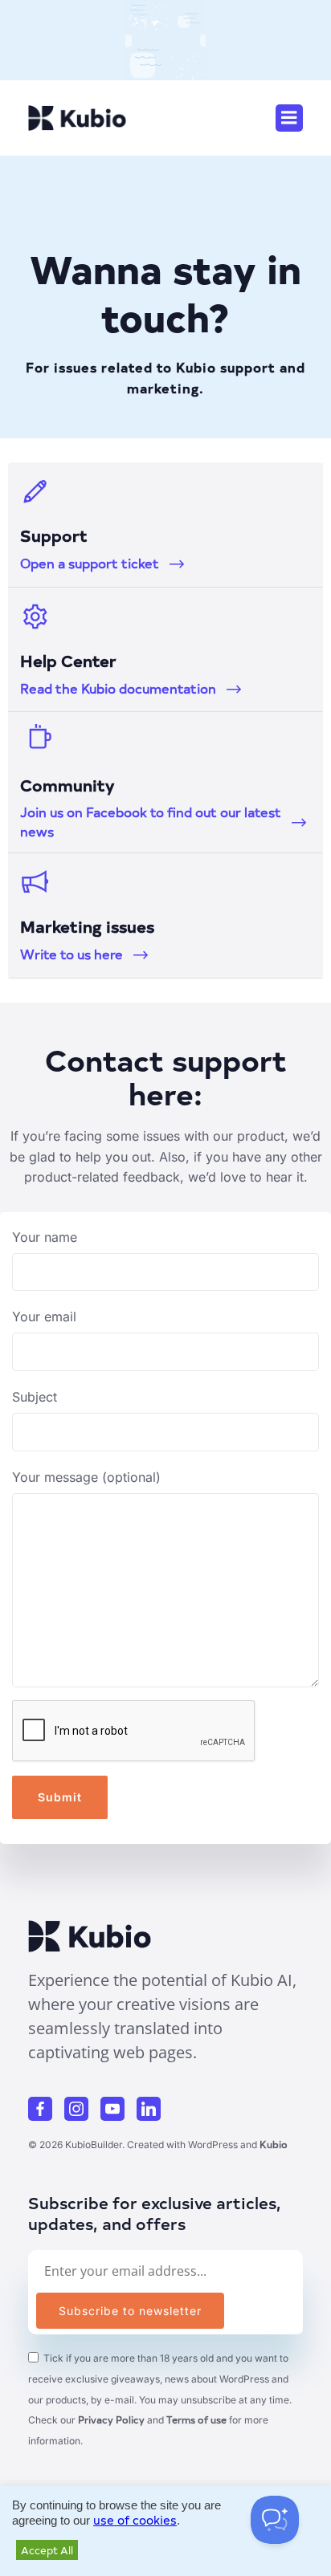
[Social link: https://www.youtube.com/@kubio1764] (119, 2109)
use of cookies (135, 2520)
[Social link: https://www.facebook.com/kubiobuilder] (46, 2109)
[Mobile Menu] (289, 118)
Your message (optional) (86, 1477)
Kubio (274, 2144)
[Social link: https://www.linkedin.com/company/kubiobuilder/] (155, 2109)
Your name (45, 1237)
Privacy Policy (111, 2419)
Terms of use (196, 2419)
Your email (44, 1316)
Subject (35, 1397)
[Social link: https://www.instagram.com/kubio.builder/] (82, 2109)
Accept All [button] (47, 2550)
